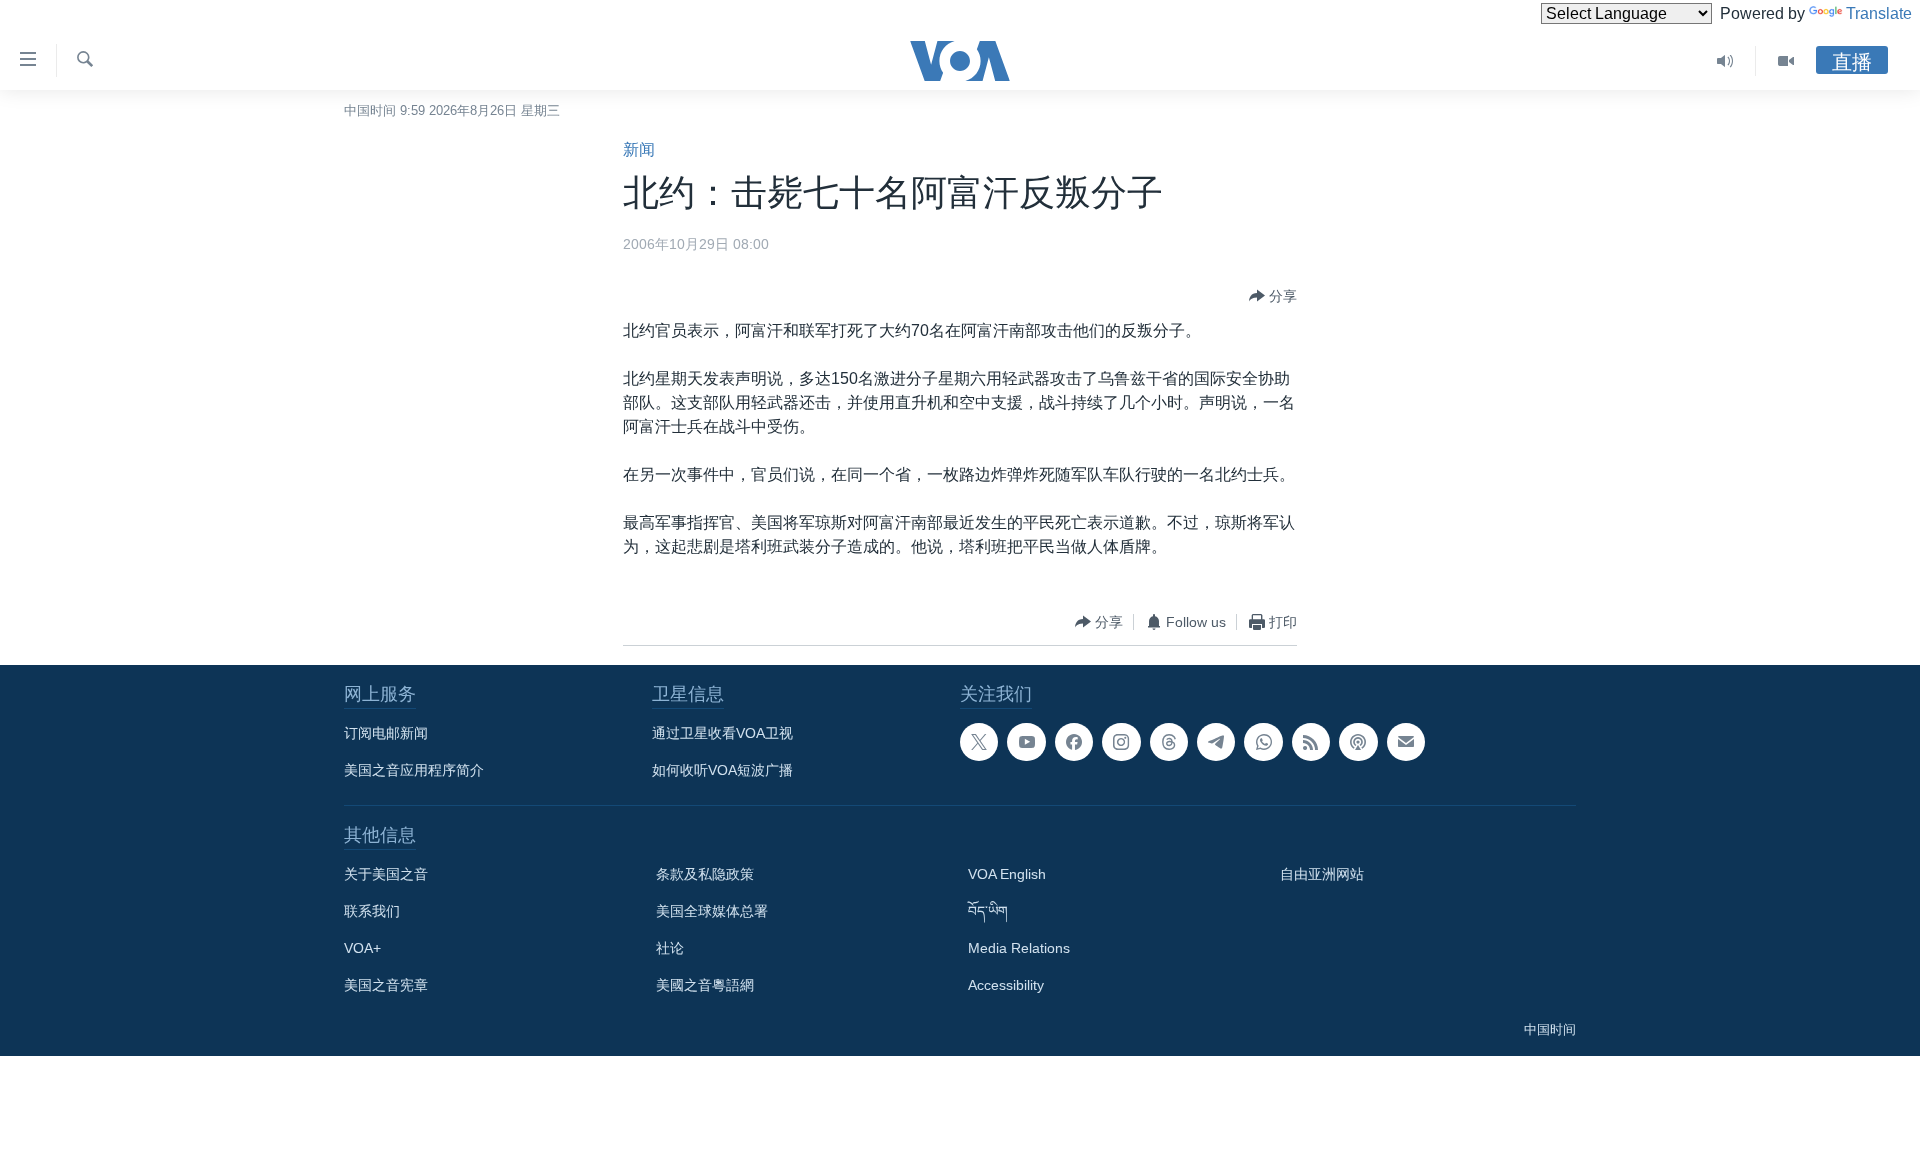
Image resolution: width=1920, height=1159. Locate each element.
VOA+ (362, 948)
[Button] (1273, 296)
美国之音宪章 (386, 985)
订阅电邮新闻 (386, 733)
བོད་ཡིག (988, 911)
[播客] (1358, 742)
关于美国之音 (386, 874)
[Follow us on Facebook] (1074, 742)
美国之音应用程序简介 (414, 770)
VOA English (1007, 874)
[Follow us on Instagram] (1121, 742)
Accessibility (1006, 985)
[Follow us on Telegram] (1216, 742)
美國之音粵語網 (705, 985)
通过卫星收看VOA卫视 (722, 733)
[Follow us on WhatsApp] (1263, 742)
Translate (1879, 13)
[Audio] (1725, 61)
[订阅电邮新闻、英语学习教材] (1406, 742)
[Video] (1786, 61)
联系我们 (372, 911)
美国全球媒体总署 (712, 911)
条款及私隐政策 (705, 874)
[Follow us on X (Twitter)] (979, 742)
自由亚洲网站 (1322, 874)
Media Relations (1019, 948)
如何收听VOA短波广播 (722, 770)
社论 (670, 948)
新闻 (639, 149)
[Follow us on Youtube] (1026, 742)
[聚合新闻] (1311, 742)
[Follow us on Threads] (1169, 742)
